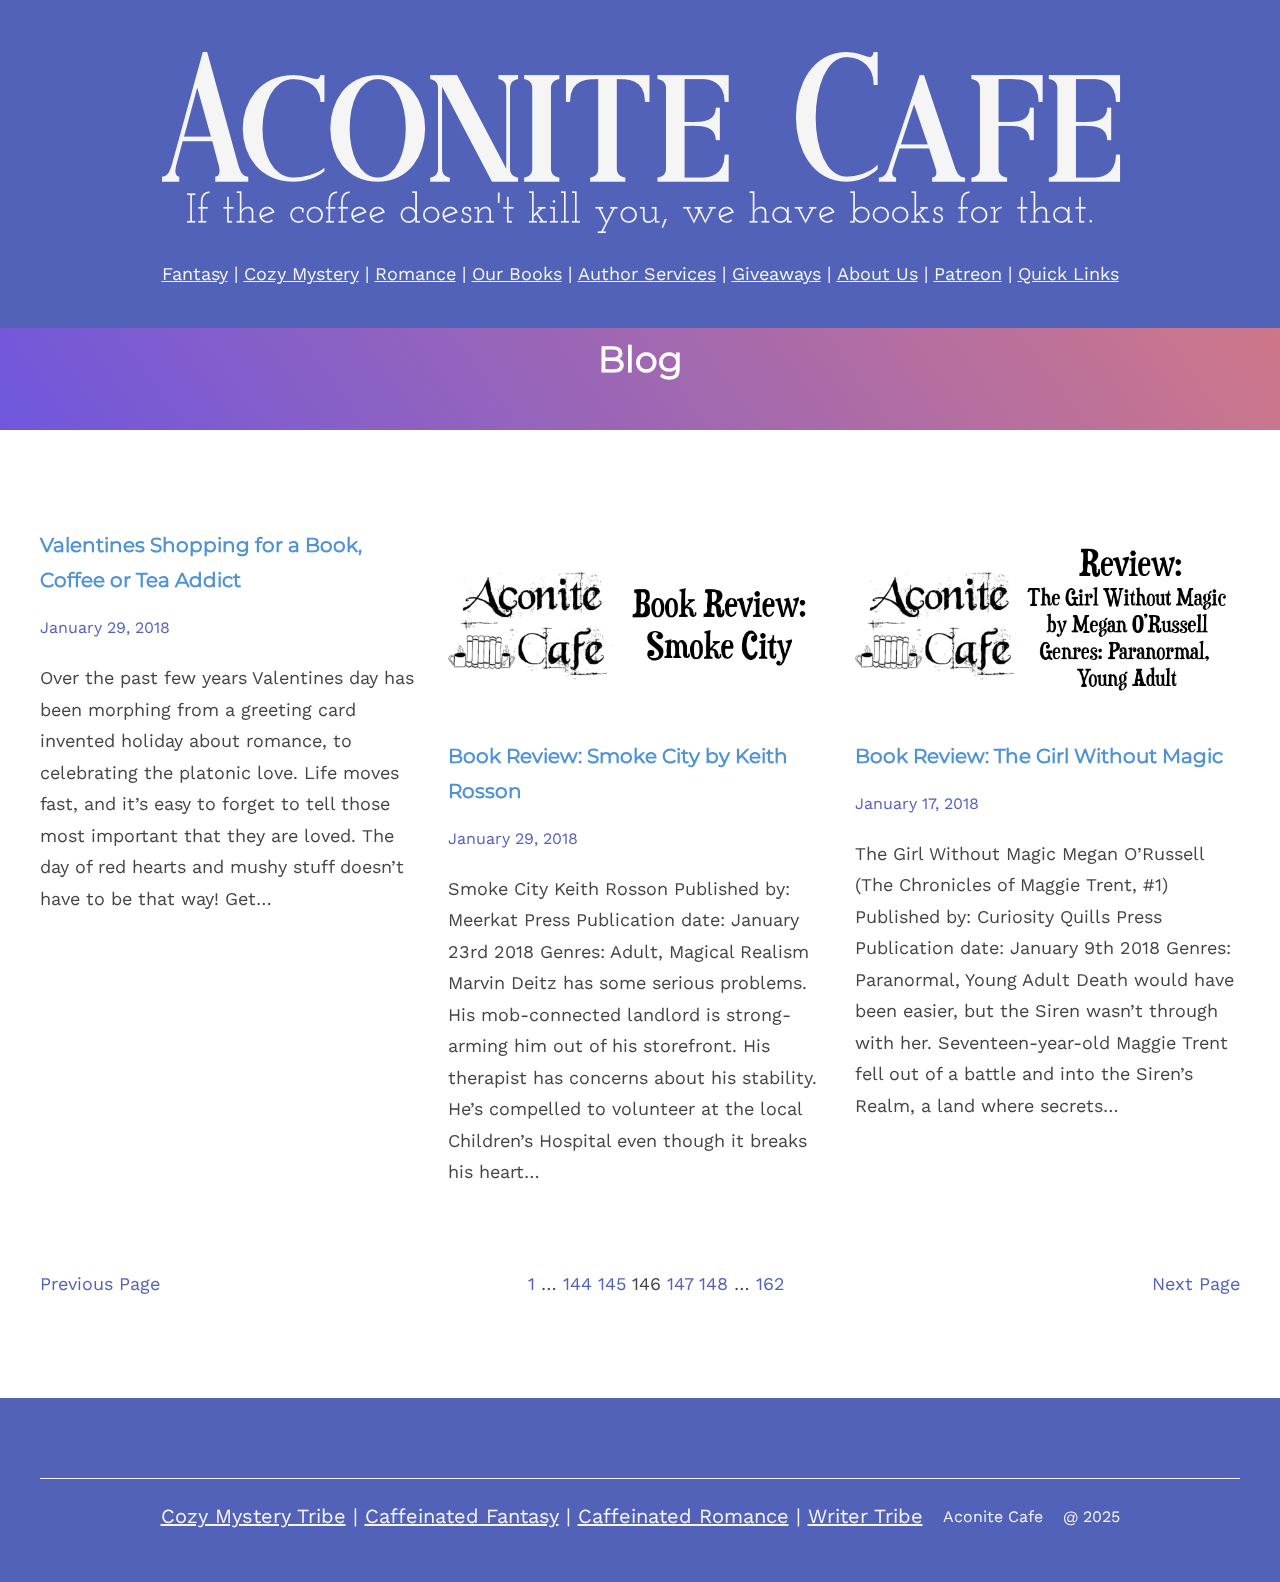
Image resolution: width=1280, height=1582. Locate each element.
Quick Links (1068, 273)
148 (713, 1283)
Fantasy (195, 273)
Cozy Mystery (301, 273)
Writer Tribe (865, 1516)
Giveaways (776, 273)
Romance (415, 273)
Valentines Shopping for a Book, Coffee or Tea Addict (201, 562)
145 (612, 1283)
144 (577, 1283)
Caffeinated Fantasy (462, 1516)
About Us (877, 273)
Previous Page (100, 1283)
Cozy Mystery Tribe (253, 1516)
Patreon (968, 273)
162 (770, 1283)
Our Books (517, 273)
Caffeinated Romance (683, 1516)
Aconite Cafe (993, 1516)
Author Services (647, 273)
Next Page (1196, 1283)
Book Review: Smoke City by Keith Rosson (618, 773)
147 (680, 1283)
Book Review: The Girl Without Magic (1039, 756)
